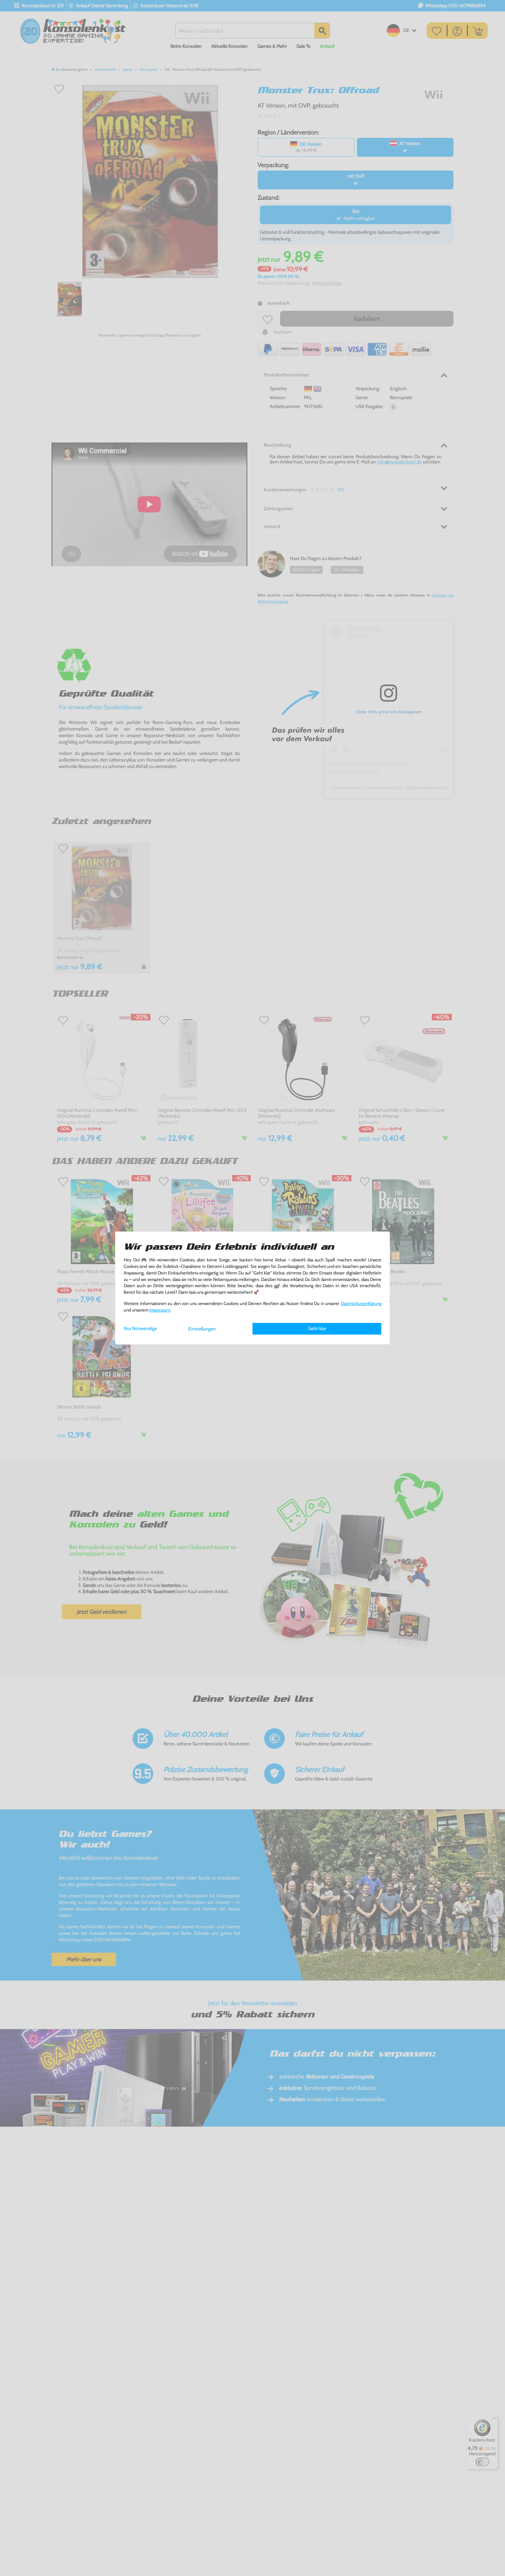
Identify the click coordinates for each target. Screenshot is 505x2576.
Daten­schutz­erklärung (361, 1303)
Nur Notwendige (140, 1328)
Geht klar (317, 1328)
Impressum (160, 1310)
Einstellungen (202, 1329)
